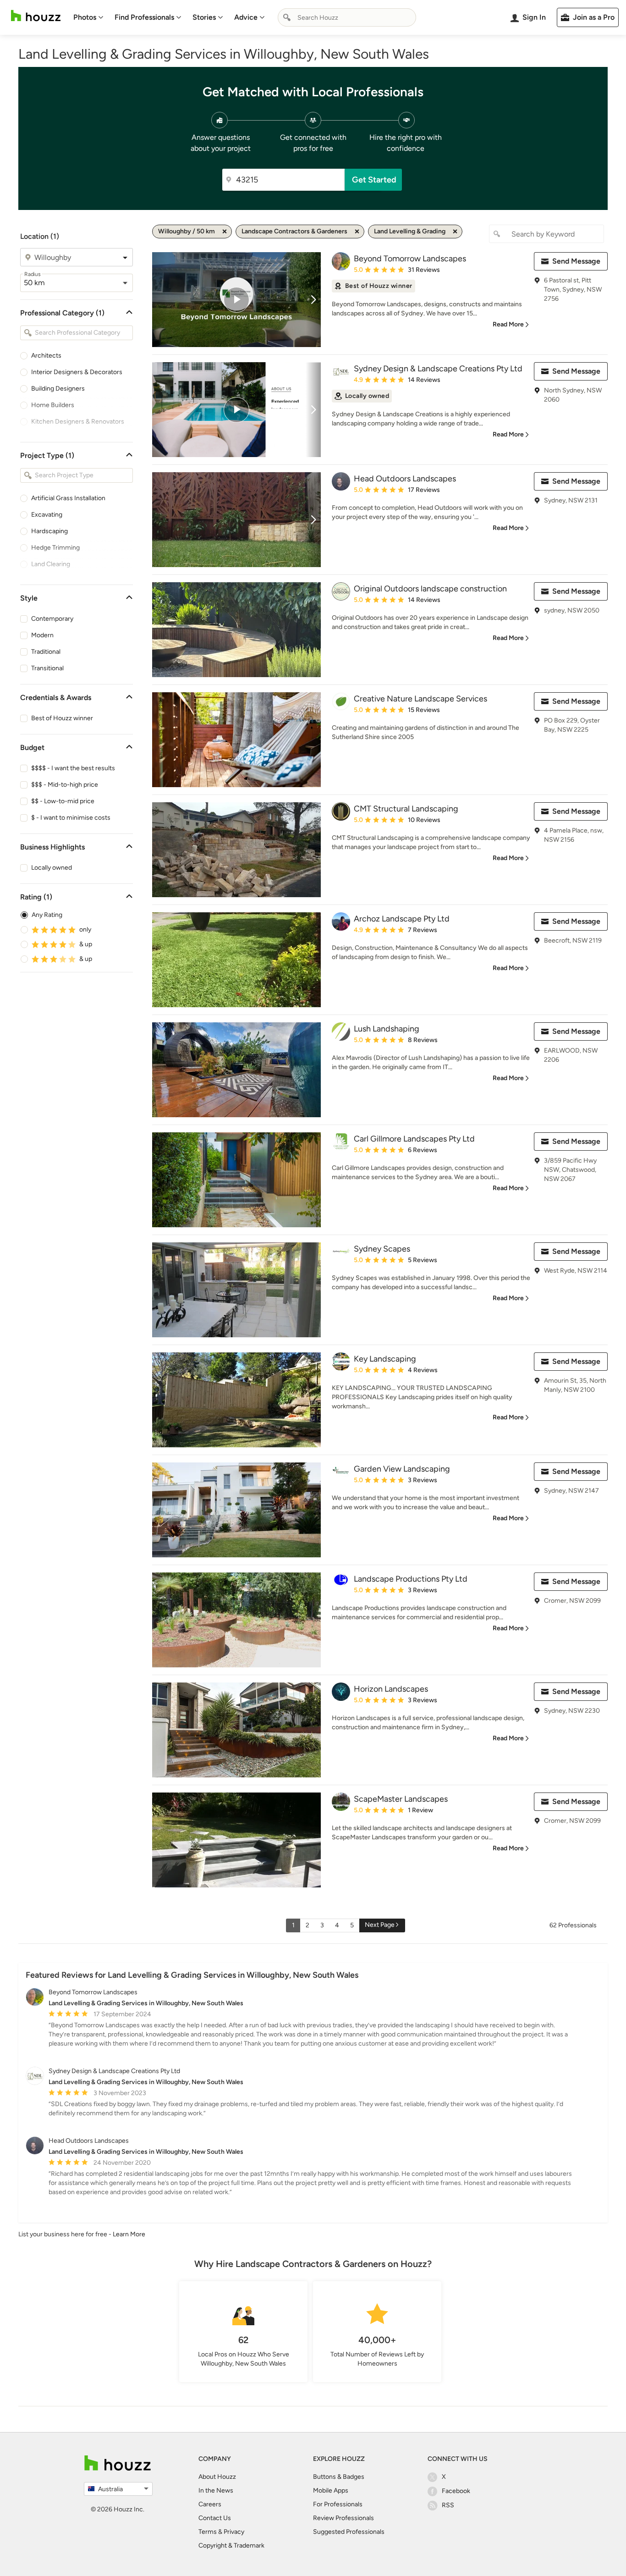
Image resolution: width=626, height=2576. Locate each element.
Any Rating (47, 915)
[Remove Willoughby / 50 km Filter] (225, 232)
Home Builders (53, 405)
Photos (85, 17)
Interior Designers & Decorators (77, 372)
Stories (204, 17)
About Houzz (217, 2477)
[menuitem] (88, 17)
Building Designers (58, 389)
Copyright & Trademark (231, 2546)
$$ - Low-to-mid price (63, 801)
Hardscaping (49, 531)
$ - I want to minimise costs (71, 818)
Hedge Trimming (55, 548)
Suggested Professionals (349, 2532)
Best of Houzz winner (62, 718)
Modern (42, 635)
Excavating (47, 515)
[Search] (287, 17)
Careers (210, 2504)
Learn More (129, 2234)
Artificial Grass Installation (68, 498)
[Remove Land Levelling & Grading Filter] (455, 232)
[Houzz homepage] (36, 16)
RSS (448, 2505)
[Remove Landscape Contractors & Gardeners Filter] (357, 232)
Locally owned (52, 868)
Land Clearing (51, 564)
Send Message (576, 261)
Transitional (47, 668)
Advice (246, 17)
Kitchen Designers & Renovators (78, 422)
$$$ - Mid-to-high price (65, 785)
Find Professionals (144, 17)
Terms (208, 2532)
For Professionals (338, 2504)
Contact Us (215, 2518)
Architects (46, 356)
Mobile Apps (331, 2491)
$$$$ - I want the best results (73, 768)
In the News (216, 2491)
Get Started (374, 180)
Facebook (456, 2491)
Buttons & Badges (339, 2477)
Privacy (234, 2532)
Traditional (46, 652)
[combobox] (347, 17)
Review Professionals (343, 2518)
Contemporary (52, 619)
